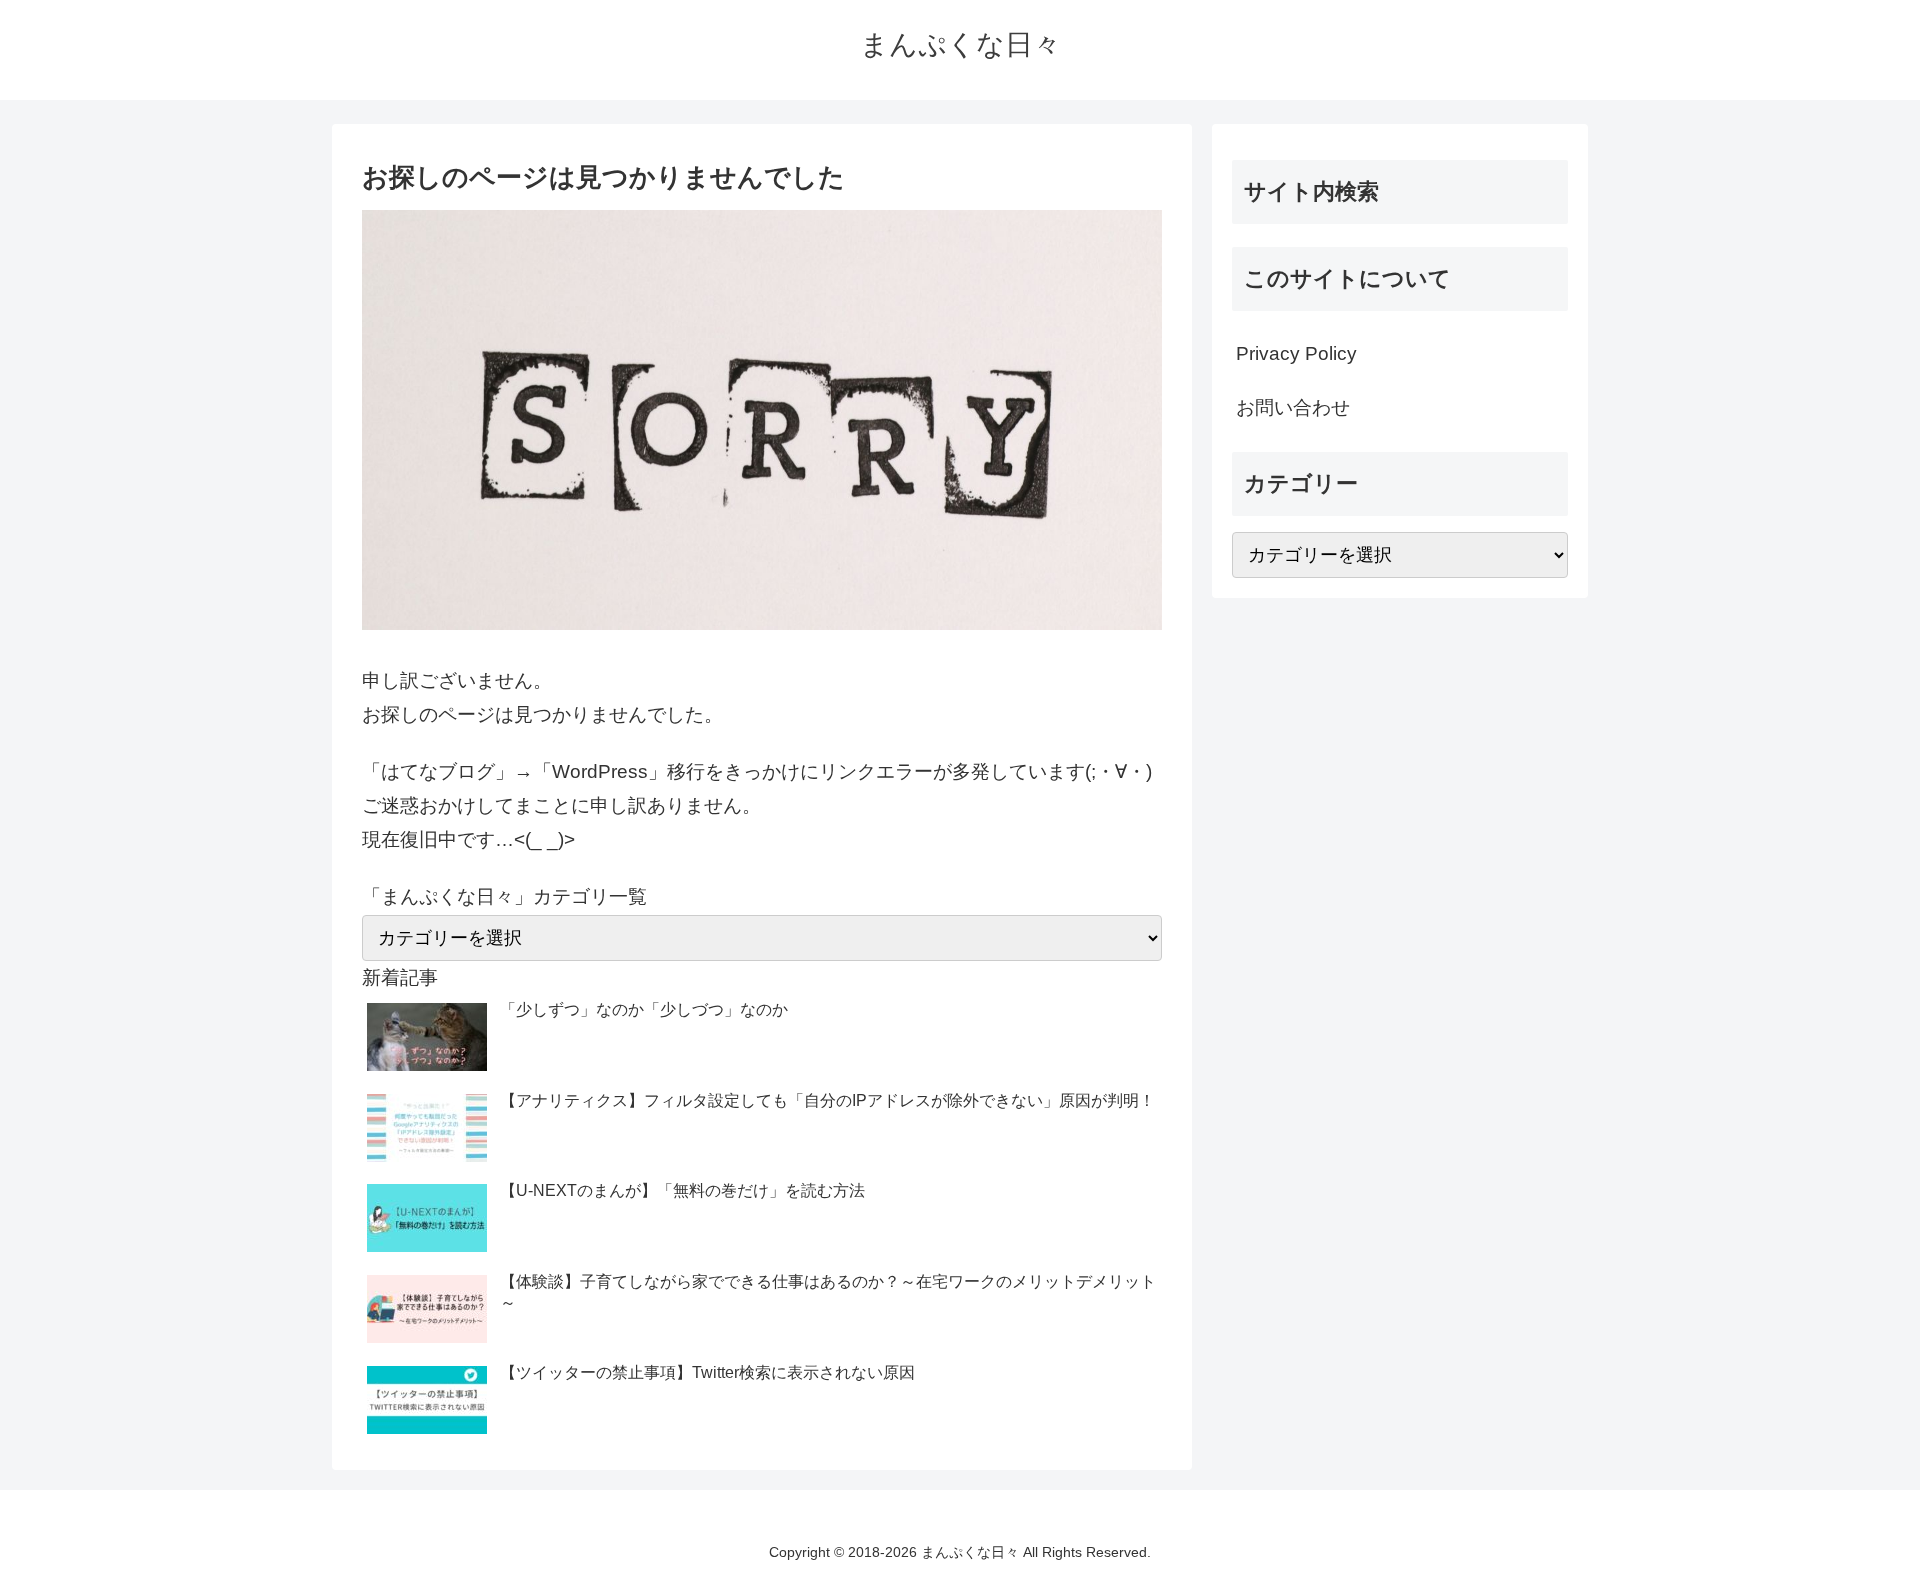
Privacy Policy (1296, 353)
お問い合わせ (1293, 407)
